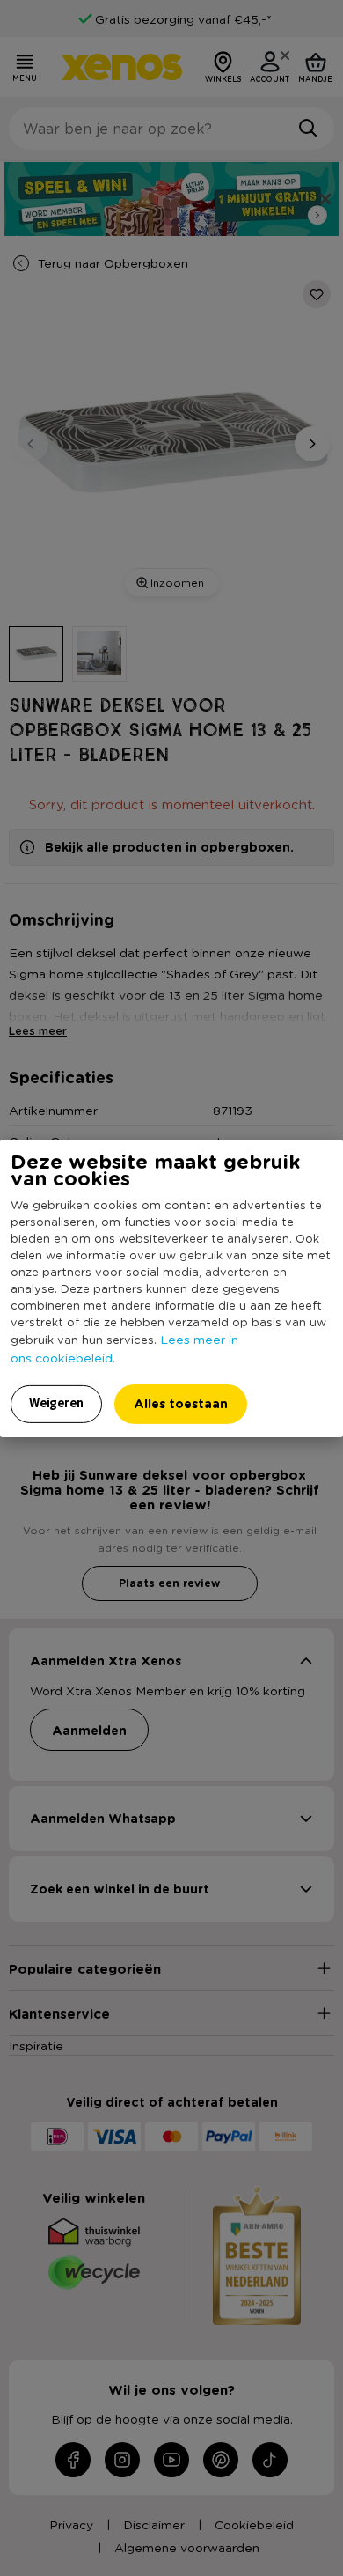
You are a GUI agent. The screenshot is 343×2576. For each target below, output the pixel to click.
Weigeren (56, 1403)
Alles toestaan (181, 1403)
